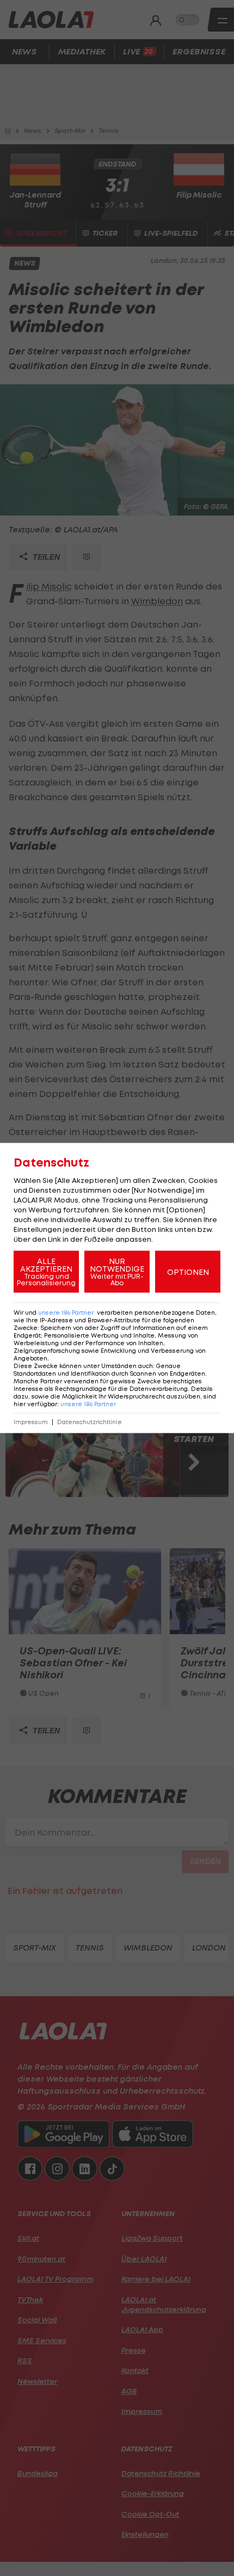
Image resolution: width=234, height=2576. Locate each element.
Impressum (31, 1422)
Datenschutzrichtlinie (90, 1422)
